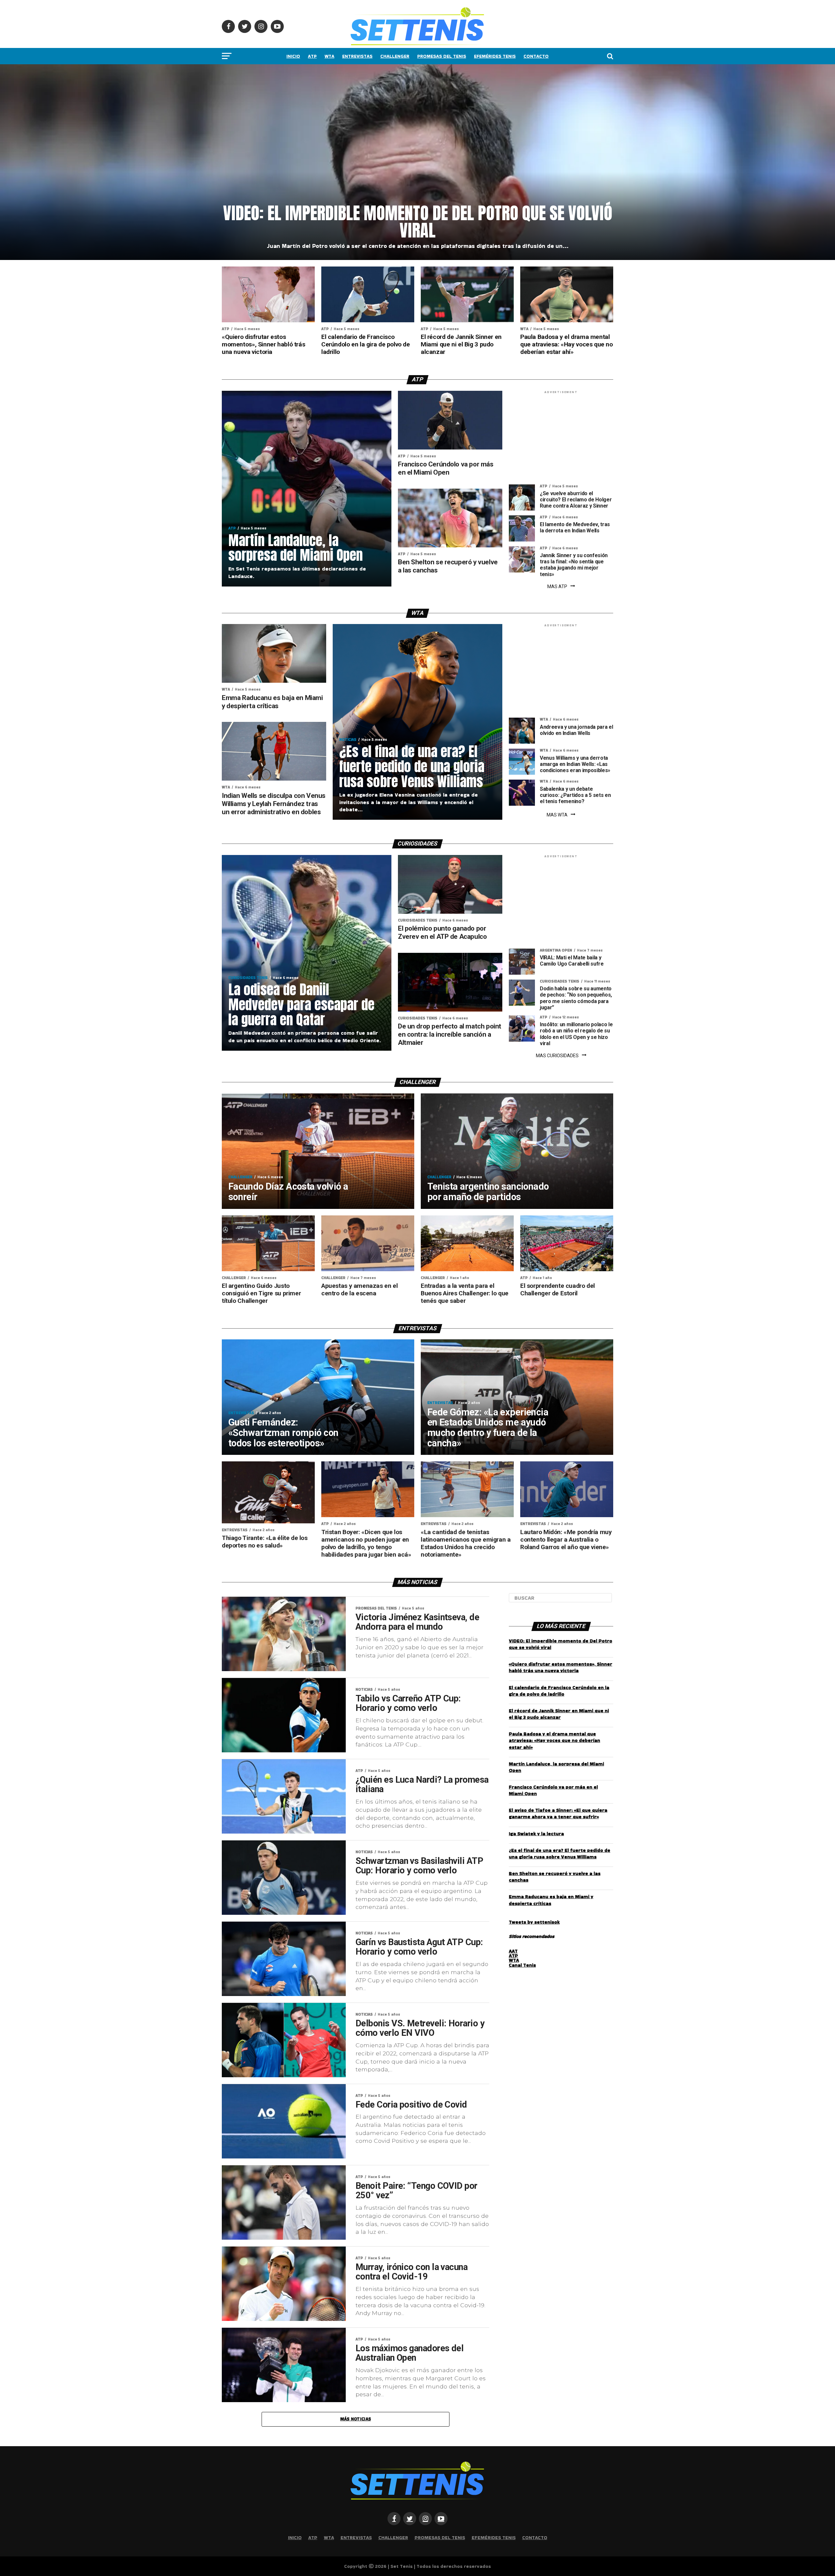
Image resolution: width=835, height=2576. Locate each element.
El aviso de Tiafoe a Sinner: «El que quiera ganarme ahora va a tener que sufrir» (558, 1813)
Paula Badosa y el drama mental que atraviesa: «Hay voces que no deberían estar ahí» (554, 1740)
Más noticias (356, 2419)
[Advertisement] (561, 439)
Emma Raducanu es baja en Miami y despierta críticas (551, 1900)
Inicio (293, 56)
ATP (312, 56)
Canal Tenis (522, 1965)
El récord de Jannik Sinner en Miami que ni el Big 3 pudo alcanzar (559, 1714)
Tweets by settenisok (534, 1922)
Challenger (395, 56)
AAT (513, 1951)
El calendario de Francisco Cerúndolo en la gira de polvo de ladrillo (559, 1691)
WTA (329, 56)
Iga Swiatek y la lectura (536, 1834)
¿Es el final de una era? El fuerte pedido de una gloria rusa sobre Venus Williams (560, 1853)
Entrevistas (357, 56)
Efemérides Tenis (495, 56)
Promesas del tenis (442, 56)
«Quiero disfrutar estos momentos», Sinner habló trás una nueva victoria (561, 1667)
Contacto (536, 56)
